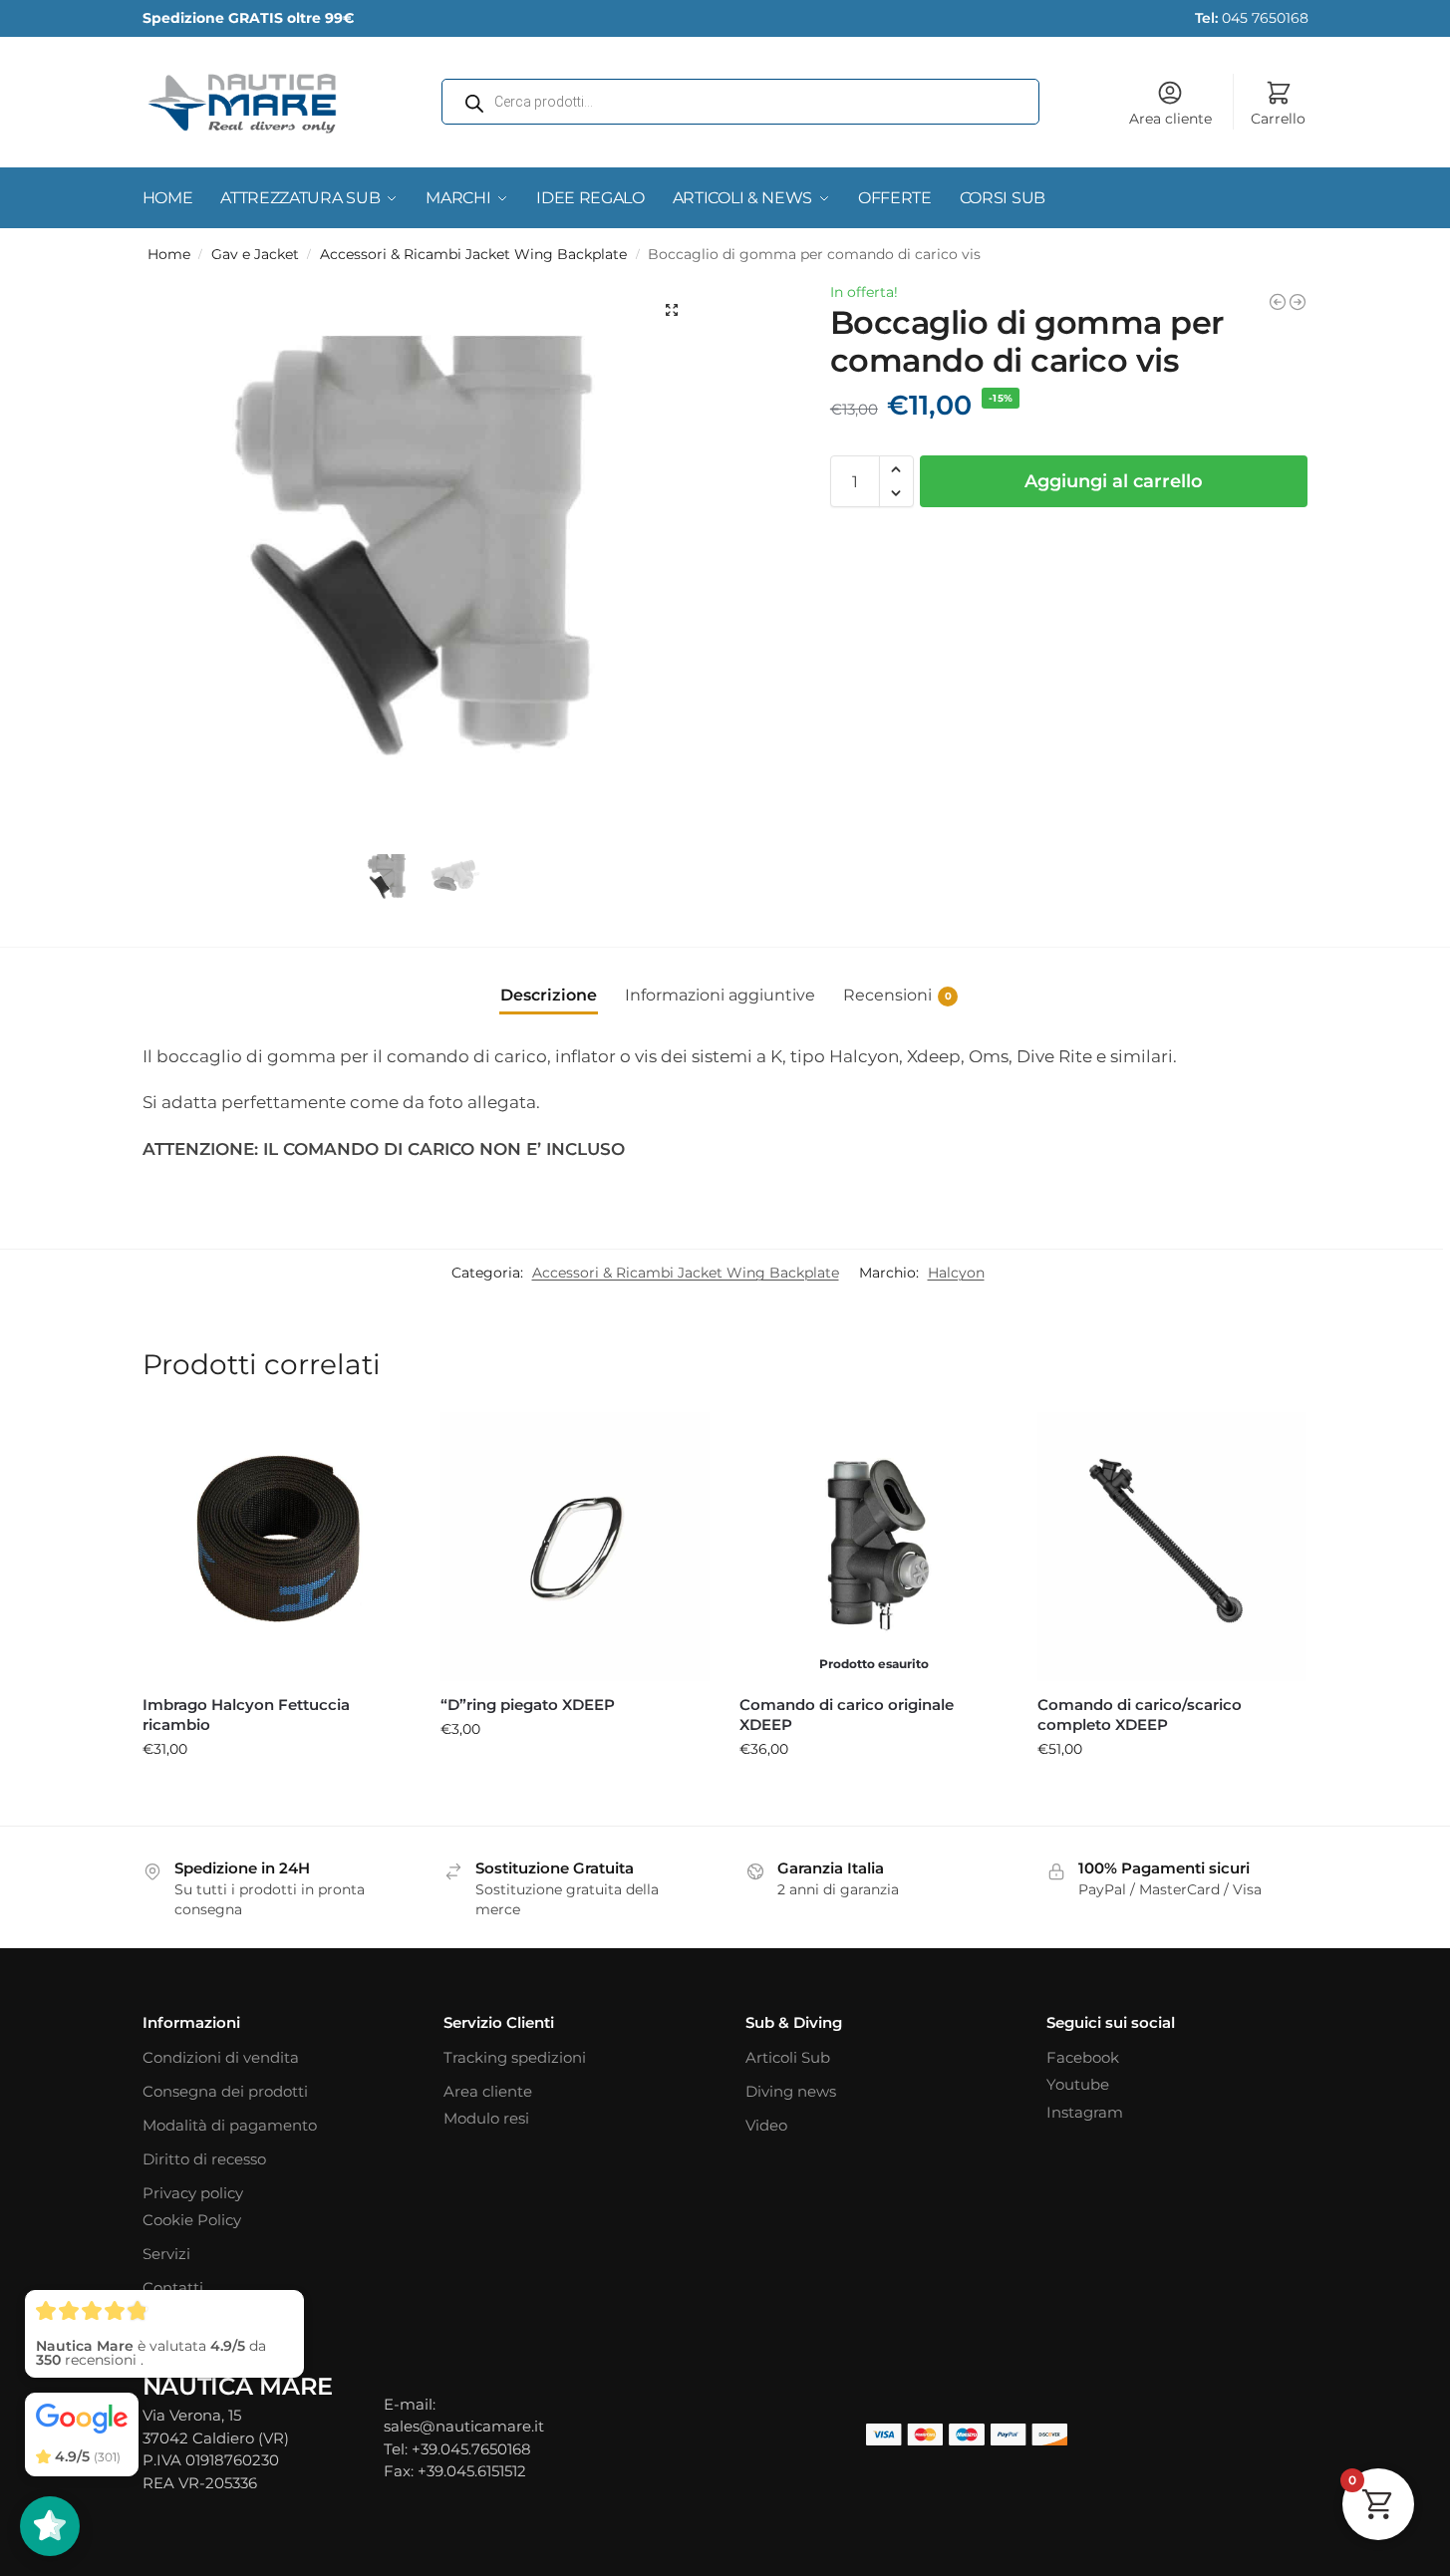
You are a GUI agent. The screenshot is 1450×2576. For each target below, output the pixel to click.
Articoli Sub (788, 2057)
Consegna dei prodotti (225, 2091)
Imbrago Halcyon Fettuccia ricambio (246, 1715)
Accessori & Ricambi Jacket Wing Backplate (473, 254)
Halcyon (956, 1273)
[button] (672, 310)
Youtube (1078, 2084)
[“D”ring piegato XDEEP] (575, 1547)
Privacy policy (193, 2193)
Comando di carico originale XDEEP (847, 1715)
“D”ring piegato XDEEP (528, 1705)
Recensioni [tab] (897, 995)
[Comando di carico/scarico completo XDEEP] (1172, 1547)
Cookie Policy (192, 2220)
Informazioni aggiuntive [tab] (720, 995)
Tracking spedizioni (515, 2057)
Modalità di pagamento (230, 2125)
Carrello (1278, 119)
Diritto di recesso (204, 2159)
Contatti (173, 2288)
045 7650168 (1252, 18)
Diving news (791, 2091)
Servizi (166, 2254)
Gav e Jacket (255, 254)
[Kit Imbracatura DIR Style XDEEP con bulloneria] (1278, 302)
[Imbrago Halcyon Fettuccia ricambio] (277, 1547)
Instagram (1085, 2112)
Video (766, 2125)
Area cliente (1170, 119)
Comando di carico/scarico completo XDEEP (1140, 1715)
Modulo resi (486, 2118)
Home (169, 254)
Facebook (1083, 2057)
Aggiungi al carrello (1114, 481)
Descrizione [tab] (549, 995)
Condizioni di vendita (221, 2057)
